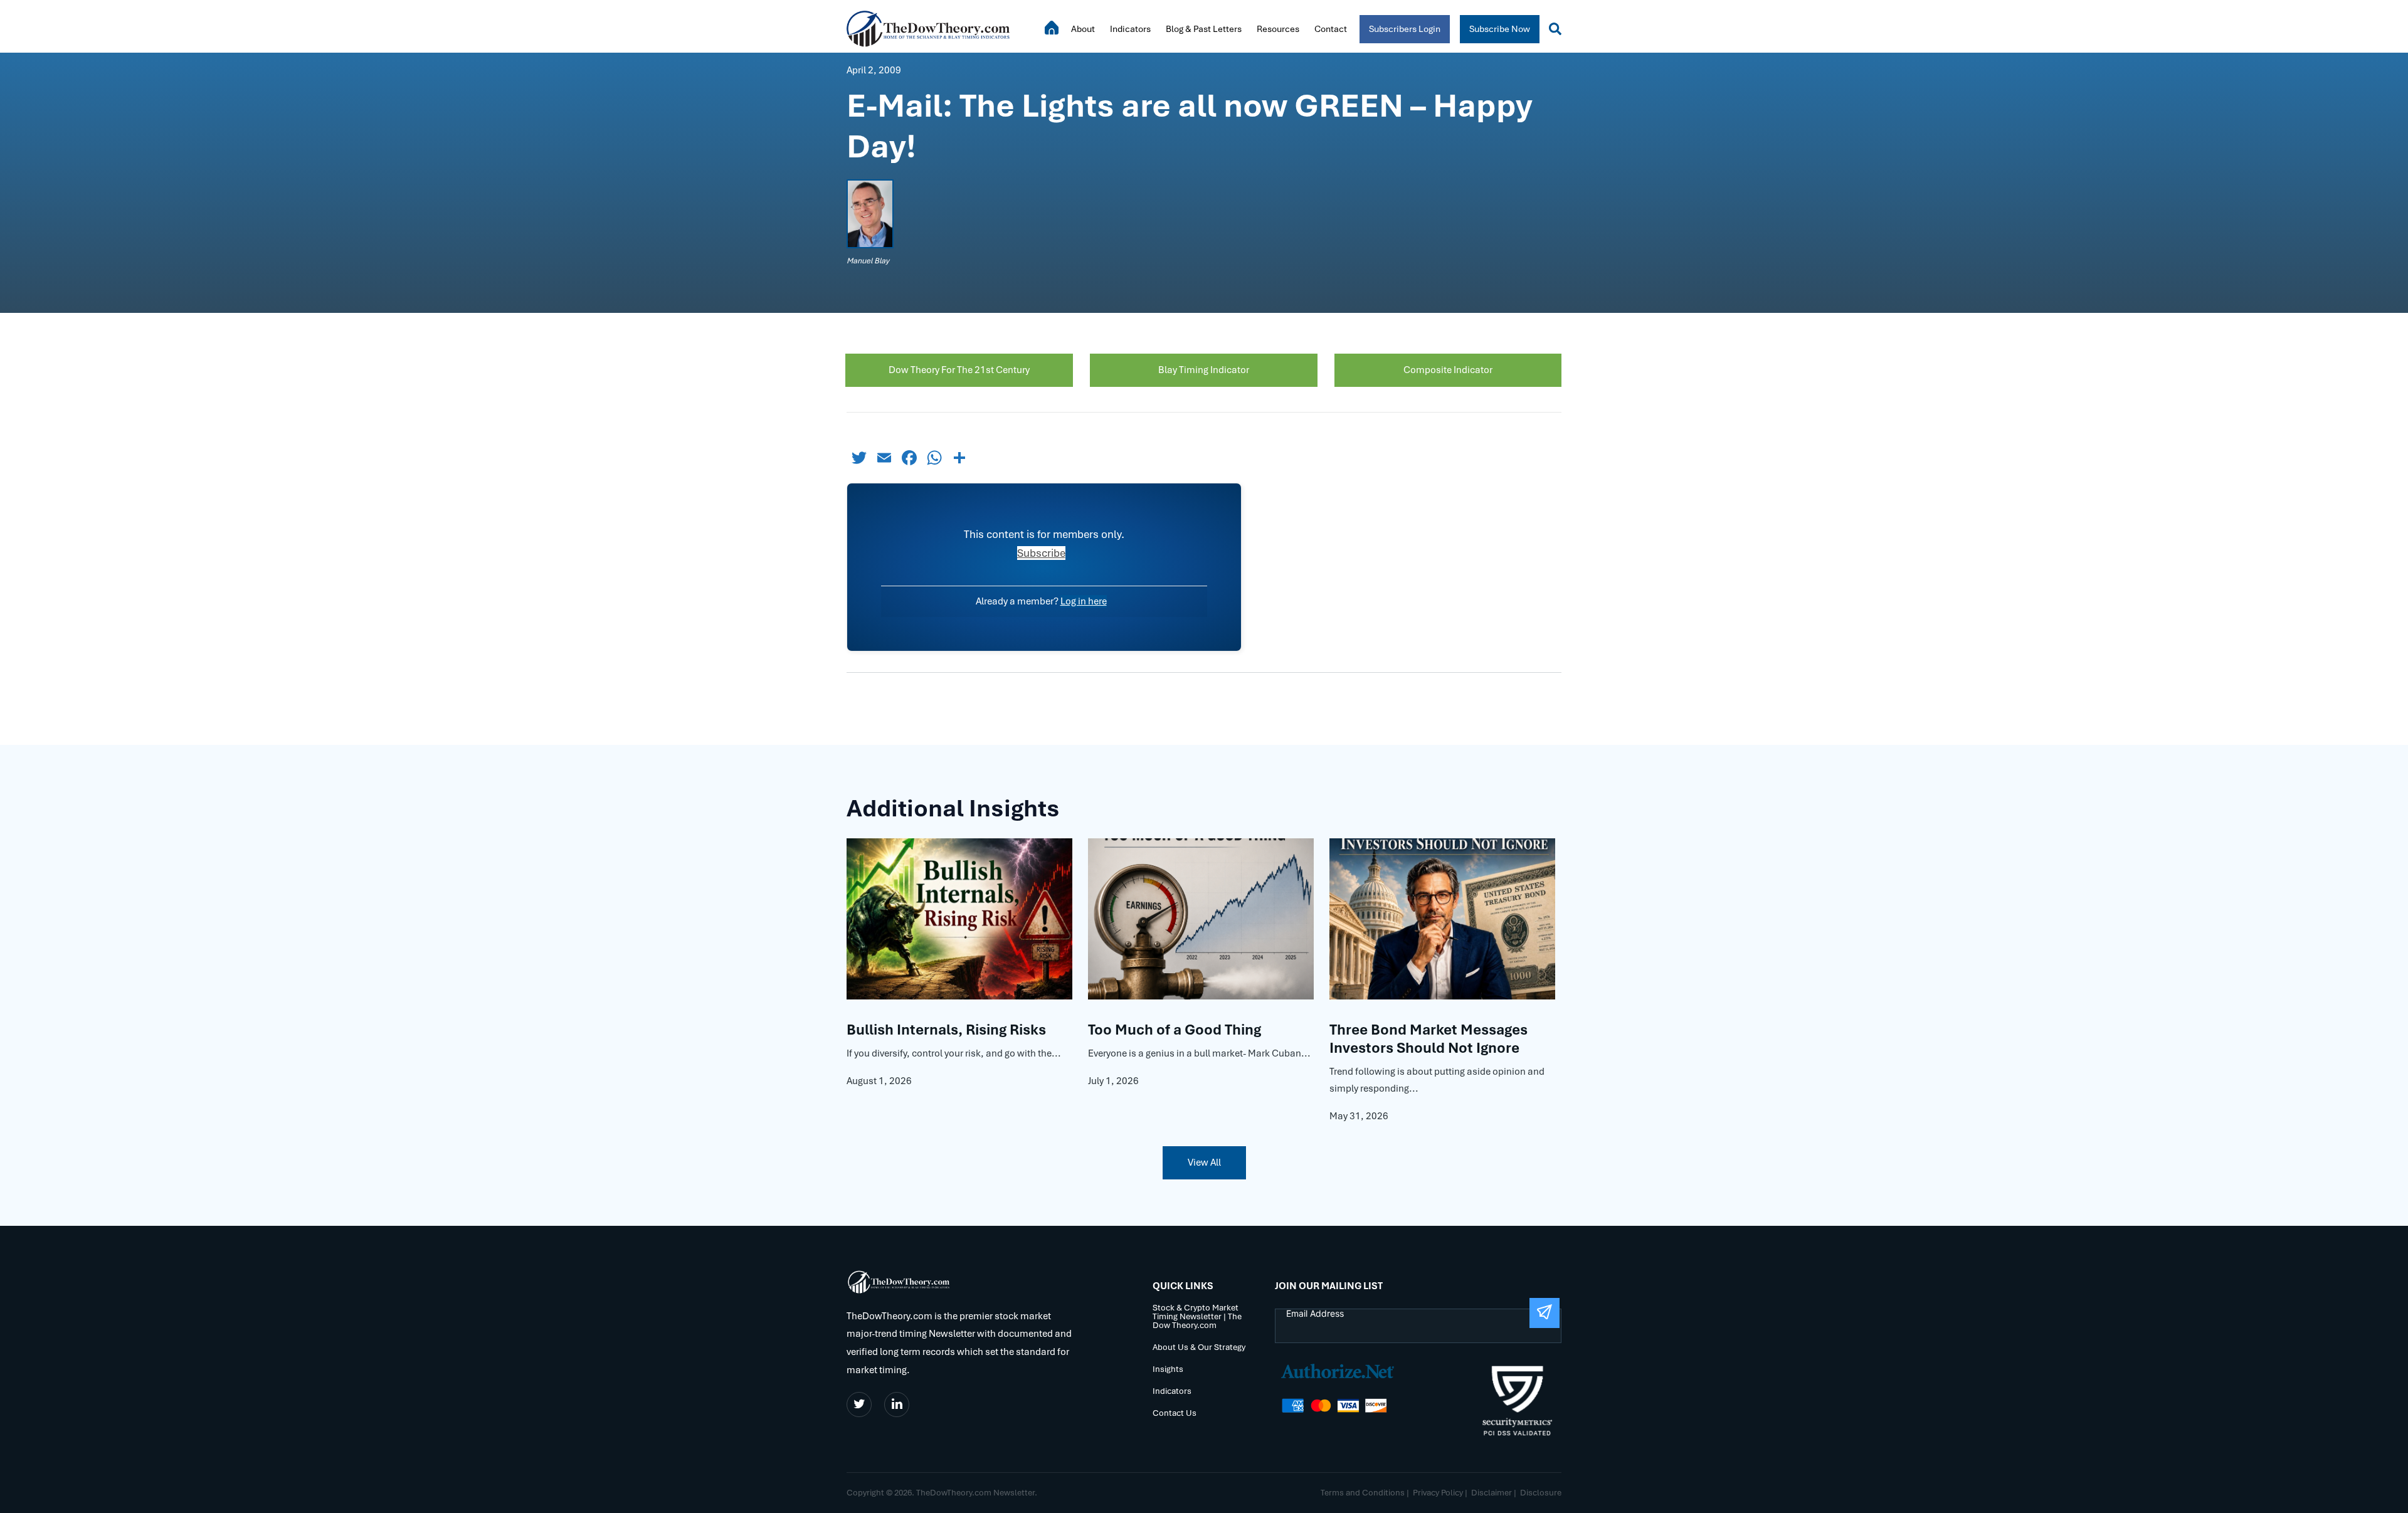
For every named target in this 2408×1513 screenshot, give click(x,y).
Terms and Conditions (1363, 1493)
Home (1052, 28)
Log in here (1084, 601)
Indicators (1130, 29)
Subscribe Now (1500, 29)
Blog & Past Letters (1204, 29)
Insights (1168, 1370)
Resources (1278, 29)
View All (1204, 1162)
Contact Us (1175, 1414)
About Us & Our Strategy (1199, 1348)
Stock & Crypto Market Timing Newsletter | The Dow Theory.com (1197, 1317)
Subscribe (1041, 553)
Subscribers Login (1405, 29)
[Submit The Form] (1545, 1313)
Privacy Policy (1438, 1493)
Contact (1331, 29)
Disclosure (1541, 1493)
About (1083, 29)
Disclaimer (1492, 1493)
